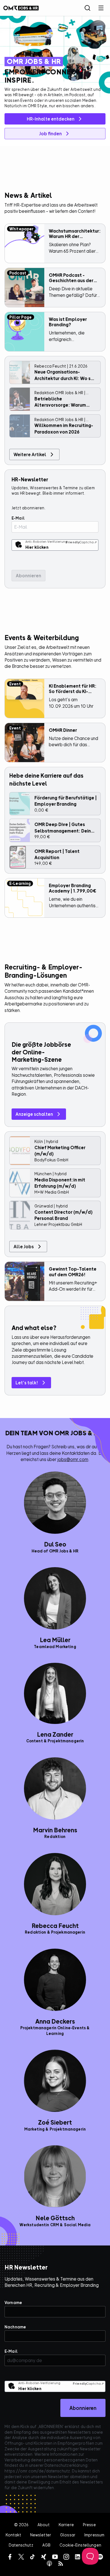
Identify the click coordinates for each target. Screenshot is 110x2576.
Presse (89, 2525)
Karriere (66, 2525)
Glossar (68, 2535)
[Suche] (87, 8)
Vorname (13, 2302)
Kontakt (13, 2535)
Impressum (94, 2535)
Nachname (15, 2327)
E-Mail (18, 518)
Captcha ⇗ (81, 542)
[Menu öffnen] (101, 8)
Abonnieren (83, 2408)
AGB (46, 2545)
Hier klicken (37, 547)
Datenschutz (21, 2545)
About (44, 2525)
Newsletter (41, 2535)
